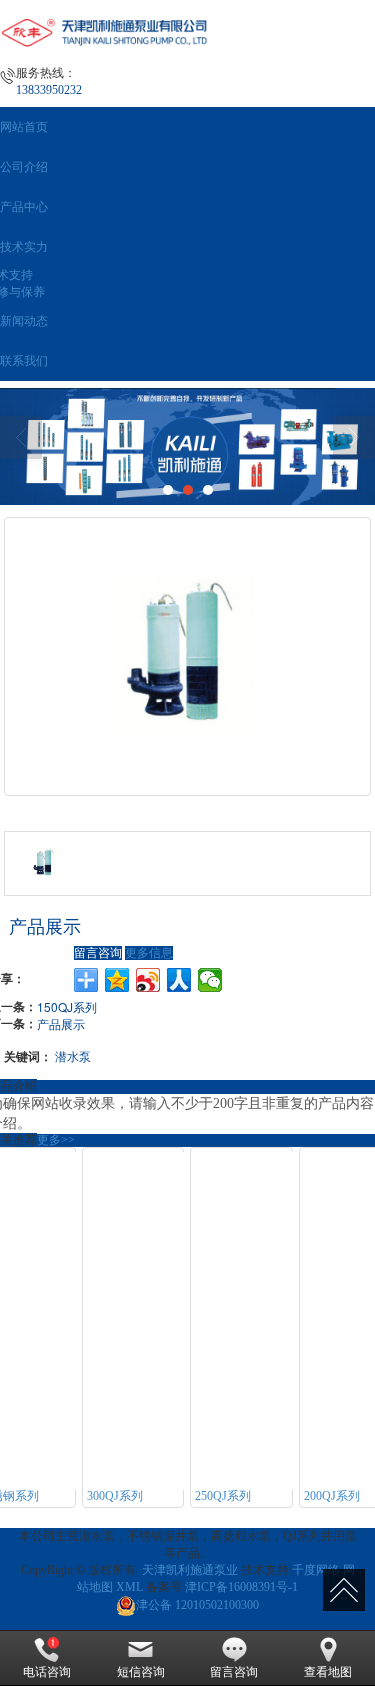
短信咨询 (141, 1672)
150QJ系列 (67, 1006)
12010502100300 (197, 1605)
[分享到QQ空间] (117, 980)
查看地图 (328, 1672)
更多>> (56, 1140)
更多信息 (149, 953)
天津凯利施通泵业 (190, 1570)
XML (129, 1587)
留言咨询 (98, 953)
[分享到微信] (210, 980)
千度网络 (316, 1570)
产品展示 (61, 1023)
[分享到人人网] (179, 980)
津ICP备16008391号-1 (241, 1587)
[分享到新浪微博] (148, 980)
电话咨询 (47, 1672)
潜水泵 (73, 1055)
